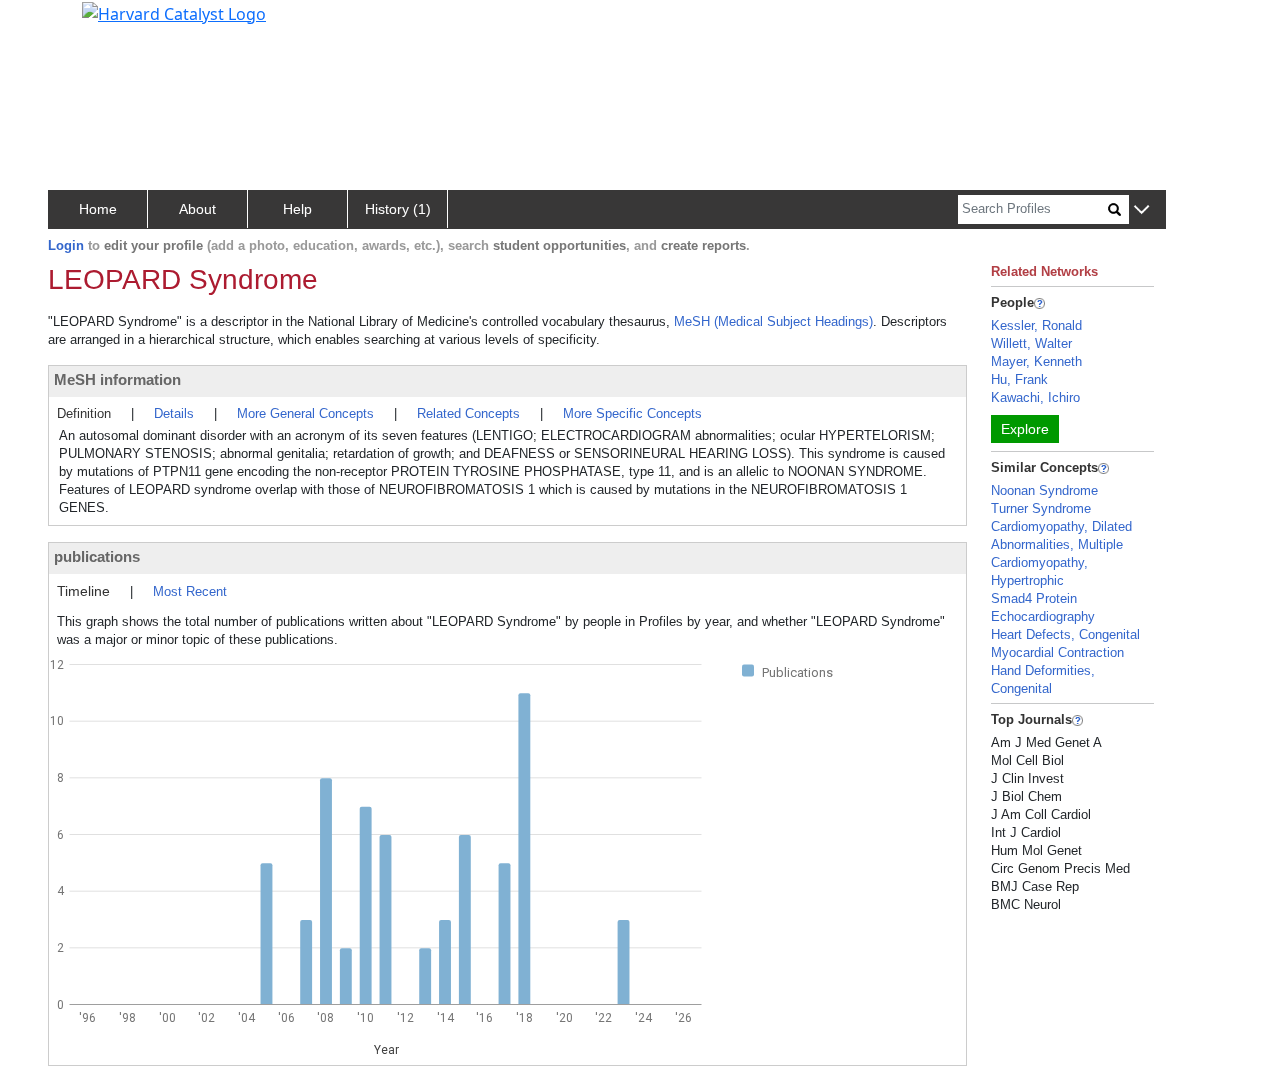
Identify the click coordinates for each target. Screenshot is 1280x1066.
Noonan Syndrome (1044, 490)
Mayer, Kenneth (1036, 361)
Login (66, 245)
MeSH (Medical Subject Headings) (773, 321)
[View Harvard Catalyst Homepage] (174, 12)
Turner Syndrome (1041, 508)
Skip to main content (83, 24)
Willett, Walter (1031, 343)
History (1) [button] (398, 209)
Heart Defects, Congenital (1065, 634)
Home (98, 209)
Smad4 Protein (1034, 598)
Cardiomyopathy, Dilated (1061, 526)
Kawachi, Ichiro (1035, 397)
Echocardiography (1043, 616)
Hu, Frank (1019, 379)
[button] (1141, 210)
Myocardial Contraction (1057, 652)
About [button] (197, 209)
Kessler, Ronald (1036, 325)
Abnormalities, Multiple (1057, 544)
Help (297, 209)
